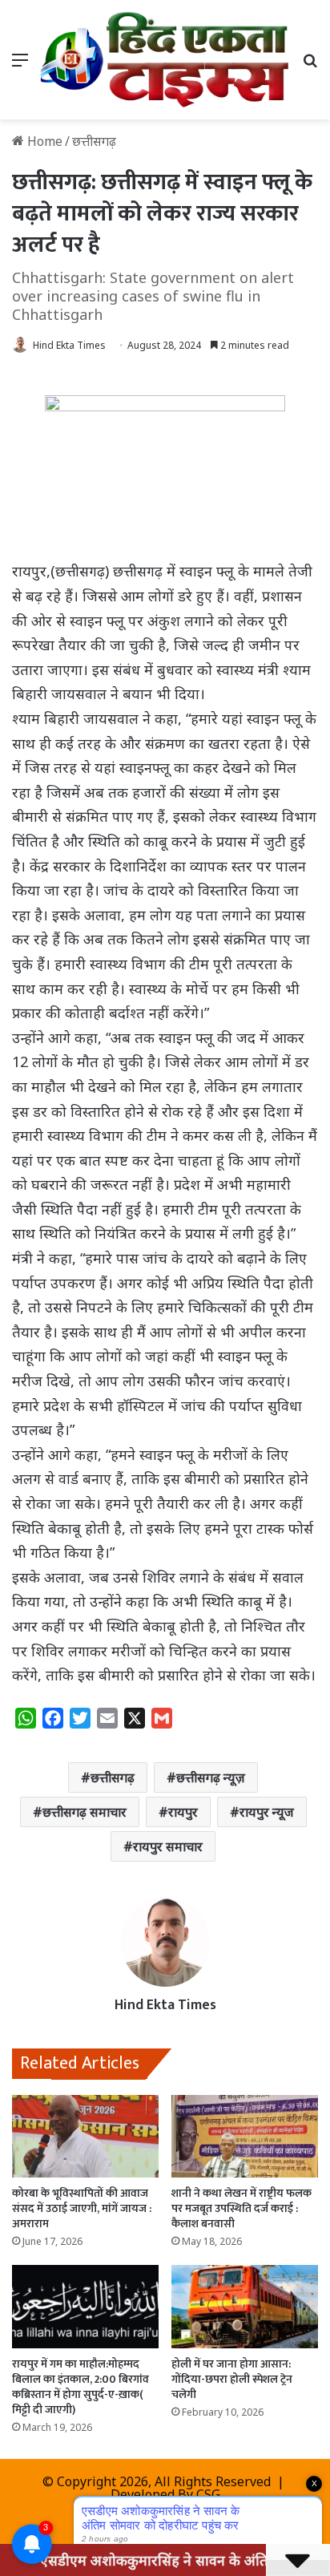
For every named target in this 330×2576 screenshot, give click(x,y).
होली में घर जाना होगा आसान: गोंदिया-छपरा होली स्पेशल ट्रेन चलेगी (232, 2379)
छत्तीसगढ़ (94, 141)
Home (43, 141)
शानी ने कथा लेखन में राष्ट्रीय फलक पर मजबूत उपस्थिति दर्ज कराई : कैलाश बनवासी (241, 2208)
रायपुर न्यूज (267, 1812)
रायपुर (183, 1812)
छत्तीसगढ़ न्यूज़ (211, 1777)
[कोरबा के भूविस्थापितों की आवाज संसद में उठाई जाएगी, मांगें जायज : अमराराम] (85, 2136)
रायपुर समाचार (168, 1846)
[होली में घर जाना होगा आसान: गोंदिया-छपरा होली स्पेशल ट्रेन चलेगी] (245, 2306)
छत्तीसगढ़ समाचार (85, 1812)
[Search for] (310, 65)
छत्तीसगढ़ (113, 1777)
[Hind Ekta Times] (165, 60)
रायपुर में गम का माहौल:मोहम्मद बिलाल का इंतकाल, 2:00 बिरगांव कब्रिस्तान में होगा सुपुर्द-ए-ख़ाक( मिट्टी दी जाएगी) (80, 2387)
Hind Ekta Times (69, 345)
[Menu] (20, 65)
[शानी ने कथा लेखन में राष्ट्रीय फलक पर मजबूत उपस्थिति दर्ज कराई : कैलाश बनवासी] (245, 2136)
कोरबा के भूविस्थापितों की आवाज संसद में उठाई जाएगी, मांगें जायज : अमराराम (82, 2208)
